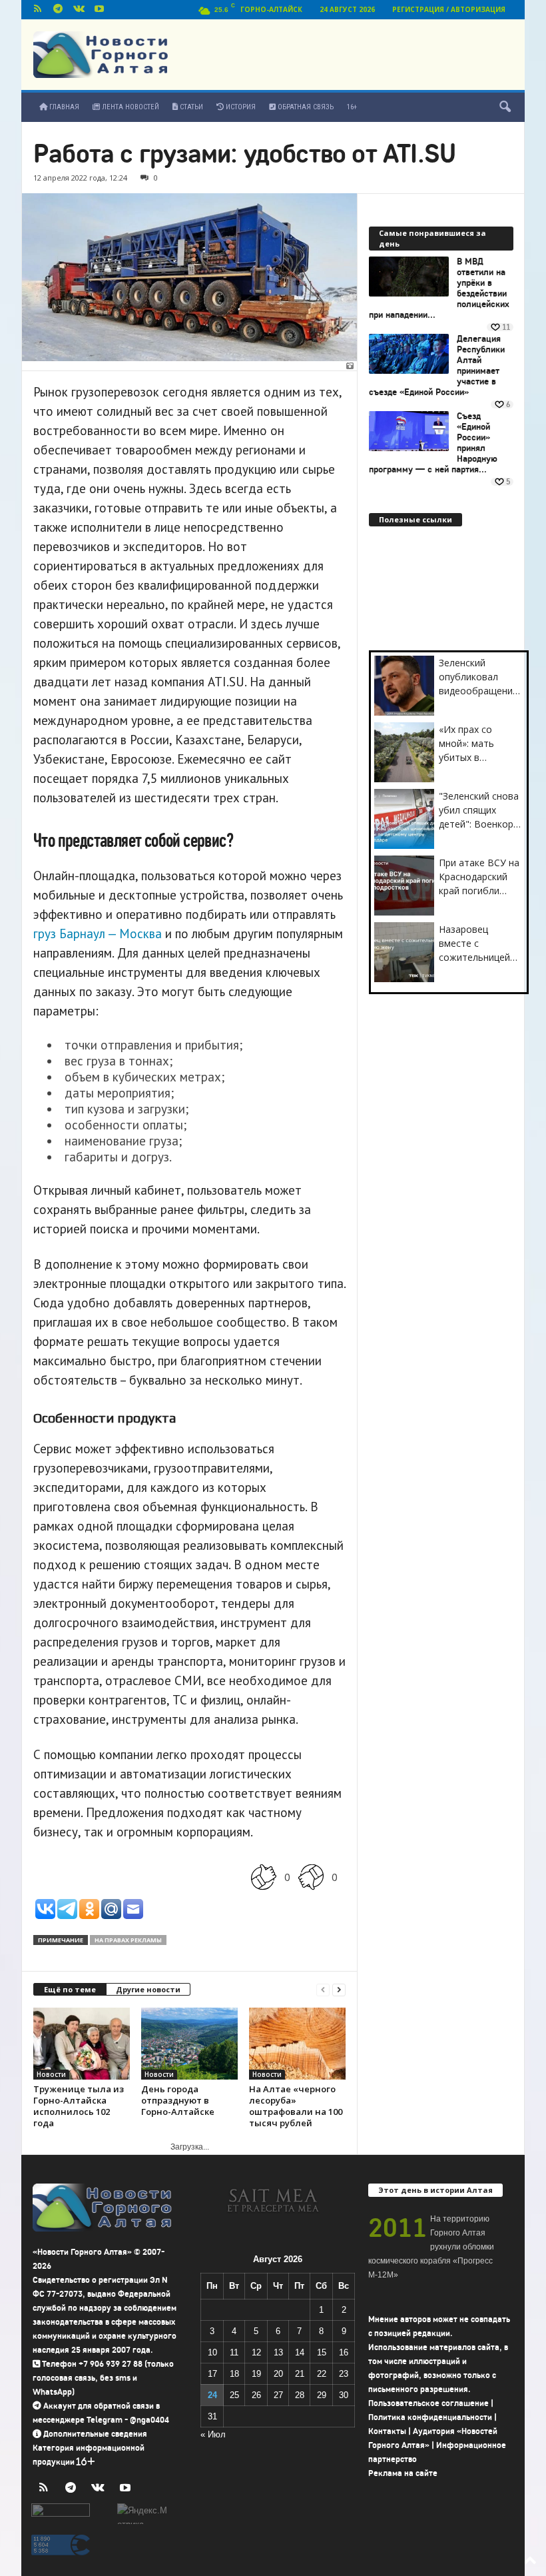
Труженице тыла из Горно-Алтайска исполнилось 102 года (79, 2106)
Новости (51, 2074)
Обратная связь (305, 107)
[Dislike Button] (311, 1877)
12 (256, 2352)
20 (278, 2374)
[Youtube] (99, 10)
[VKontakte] (79, 10)
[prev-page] (323, 1990)
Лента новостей (130, 107)
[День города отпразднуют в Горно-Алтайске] (189, 2044)
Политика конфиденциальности (430, 2417)
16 (344, 2352)
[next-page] (339, 1990)
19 (256, 2374)
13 (278, 2352)
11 (234, 2352)
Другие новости (148, 1989)
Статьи (190, 107)
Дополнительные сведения (95, 2434)
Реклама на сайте (403, 2473)
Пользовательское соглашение (428, 2403)
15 (322, 2352)
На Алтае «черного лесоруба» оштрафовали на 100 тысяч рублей (296, 2106)
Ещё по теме (70, 1989)
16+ (352, 107)
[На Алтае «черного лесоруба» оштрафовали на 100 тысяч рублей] (297, 2044)
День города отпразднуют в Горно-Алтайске (178, 2100)
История (240, 107)
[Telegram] (58, 10)
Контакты (387, 2431)
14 (300, 2352)
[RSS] (37, 10)
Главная (63, 107)
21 (300, 2374)
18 (234, 2374)
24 (212, 2395)
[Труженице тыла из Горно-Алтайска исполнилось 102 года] (82, 2044)
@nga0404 (149, 2420)
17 (212, 2374)
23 (344, 2374)
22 (322, 2374)
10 (212, 2352)
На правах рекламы (128, 1940)
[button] (505, 107)
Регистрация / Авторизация (449, 9)
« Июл (213, 2434)
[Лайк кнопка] (264, 1877)
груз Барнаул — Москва (98, 934)
